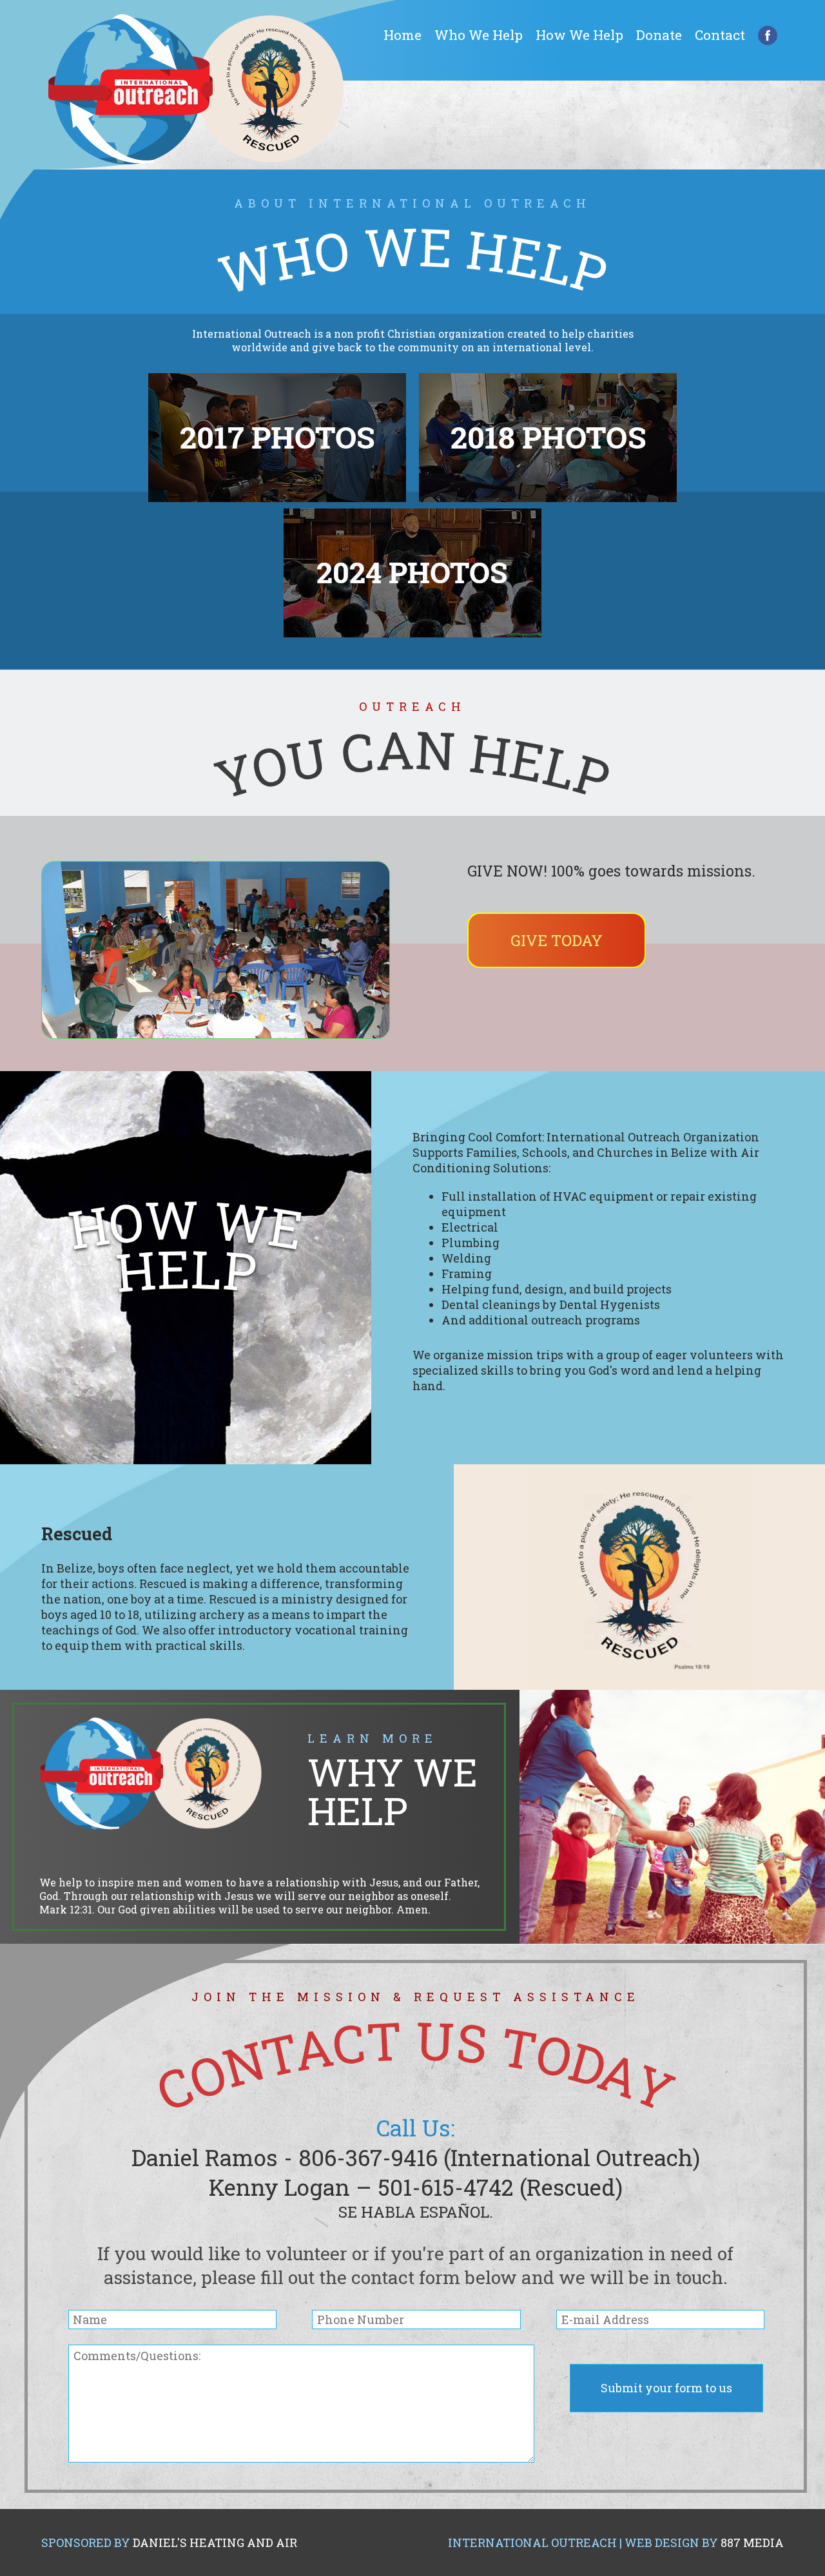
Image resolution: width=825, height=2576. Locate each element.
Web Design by (704, 2542)
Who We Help (479, 35)
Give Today (557, 940)
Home (403, 35)
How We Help (579, 35)
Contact (720, 35)
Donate (659, 35)
